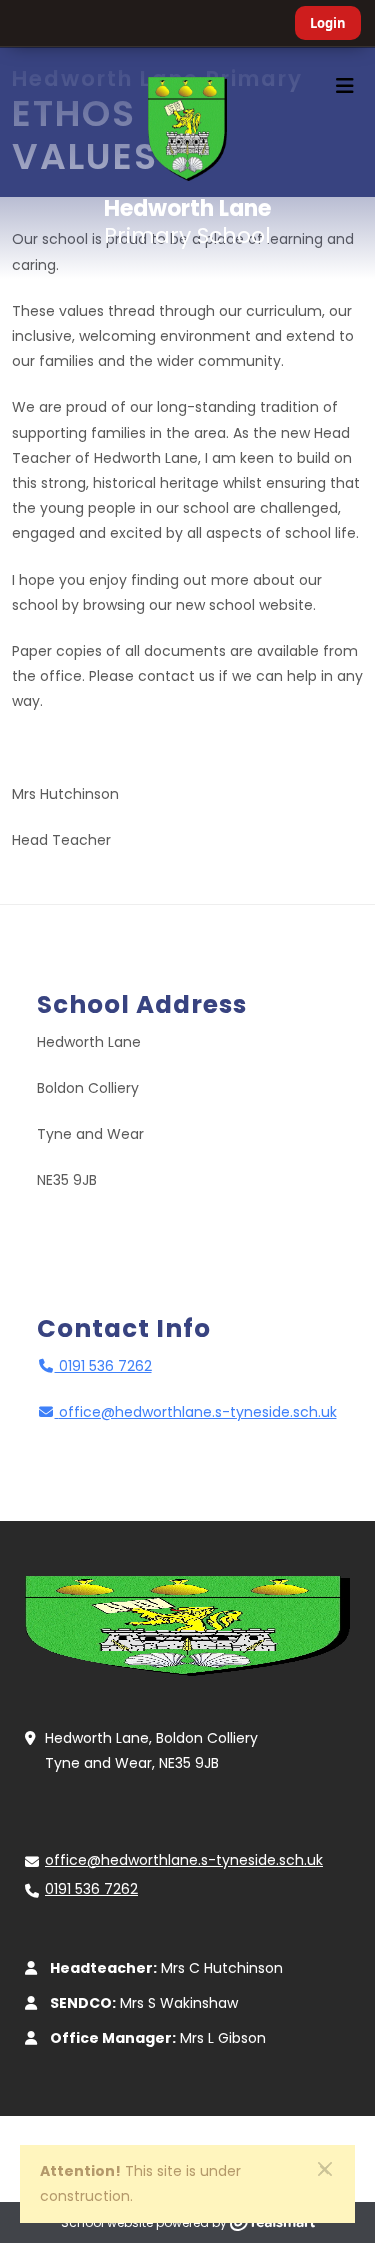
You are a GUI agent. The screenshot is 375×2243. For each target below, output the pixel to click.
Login (328, 23)
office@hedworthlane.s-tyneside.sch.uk (198, 1412)
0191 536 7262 (103, 1366)
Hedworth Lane (187, 221)
